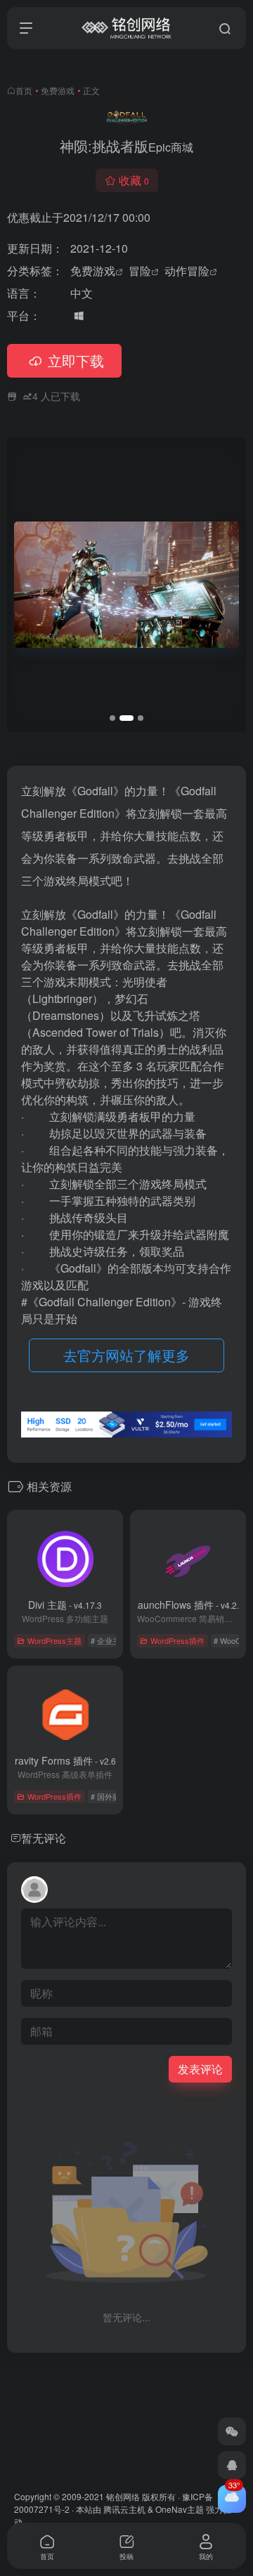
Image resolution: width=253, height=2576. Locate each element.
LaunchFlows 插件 (188, 1605)
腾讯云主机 (124, 2509)
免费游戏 (58, 90)
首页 (24, 90)
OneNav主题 (180, 2509)
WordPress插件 (177, 1640)
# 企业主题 (109, 1640)
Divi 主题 (65, 1605)
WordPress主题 (54, 1640)
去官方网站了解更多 (126, 1355)
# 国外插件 (109, 1796)
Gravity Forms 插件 (65, 1760)
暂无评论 (44, 1838)
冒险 (140, 271)
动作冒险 (187, 271)
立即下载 (76, 360)
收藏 (134, 180)
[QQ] (232, 2465)
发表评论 (200, 2069)
